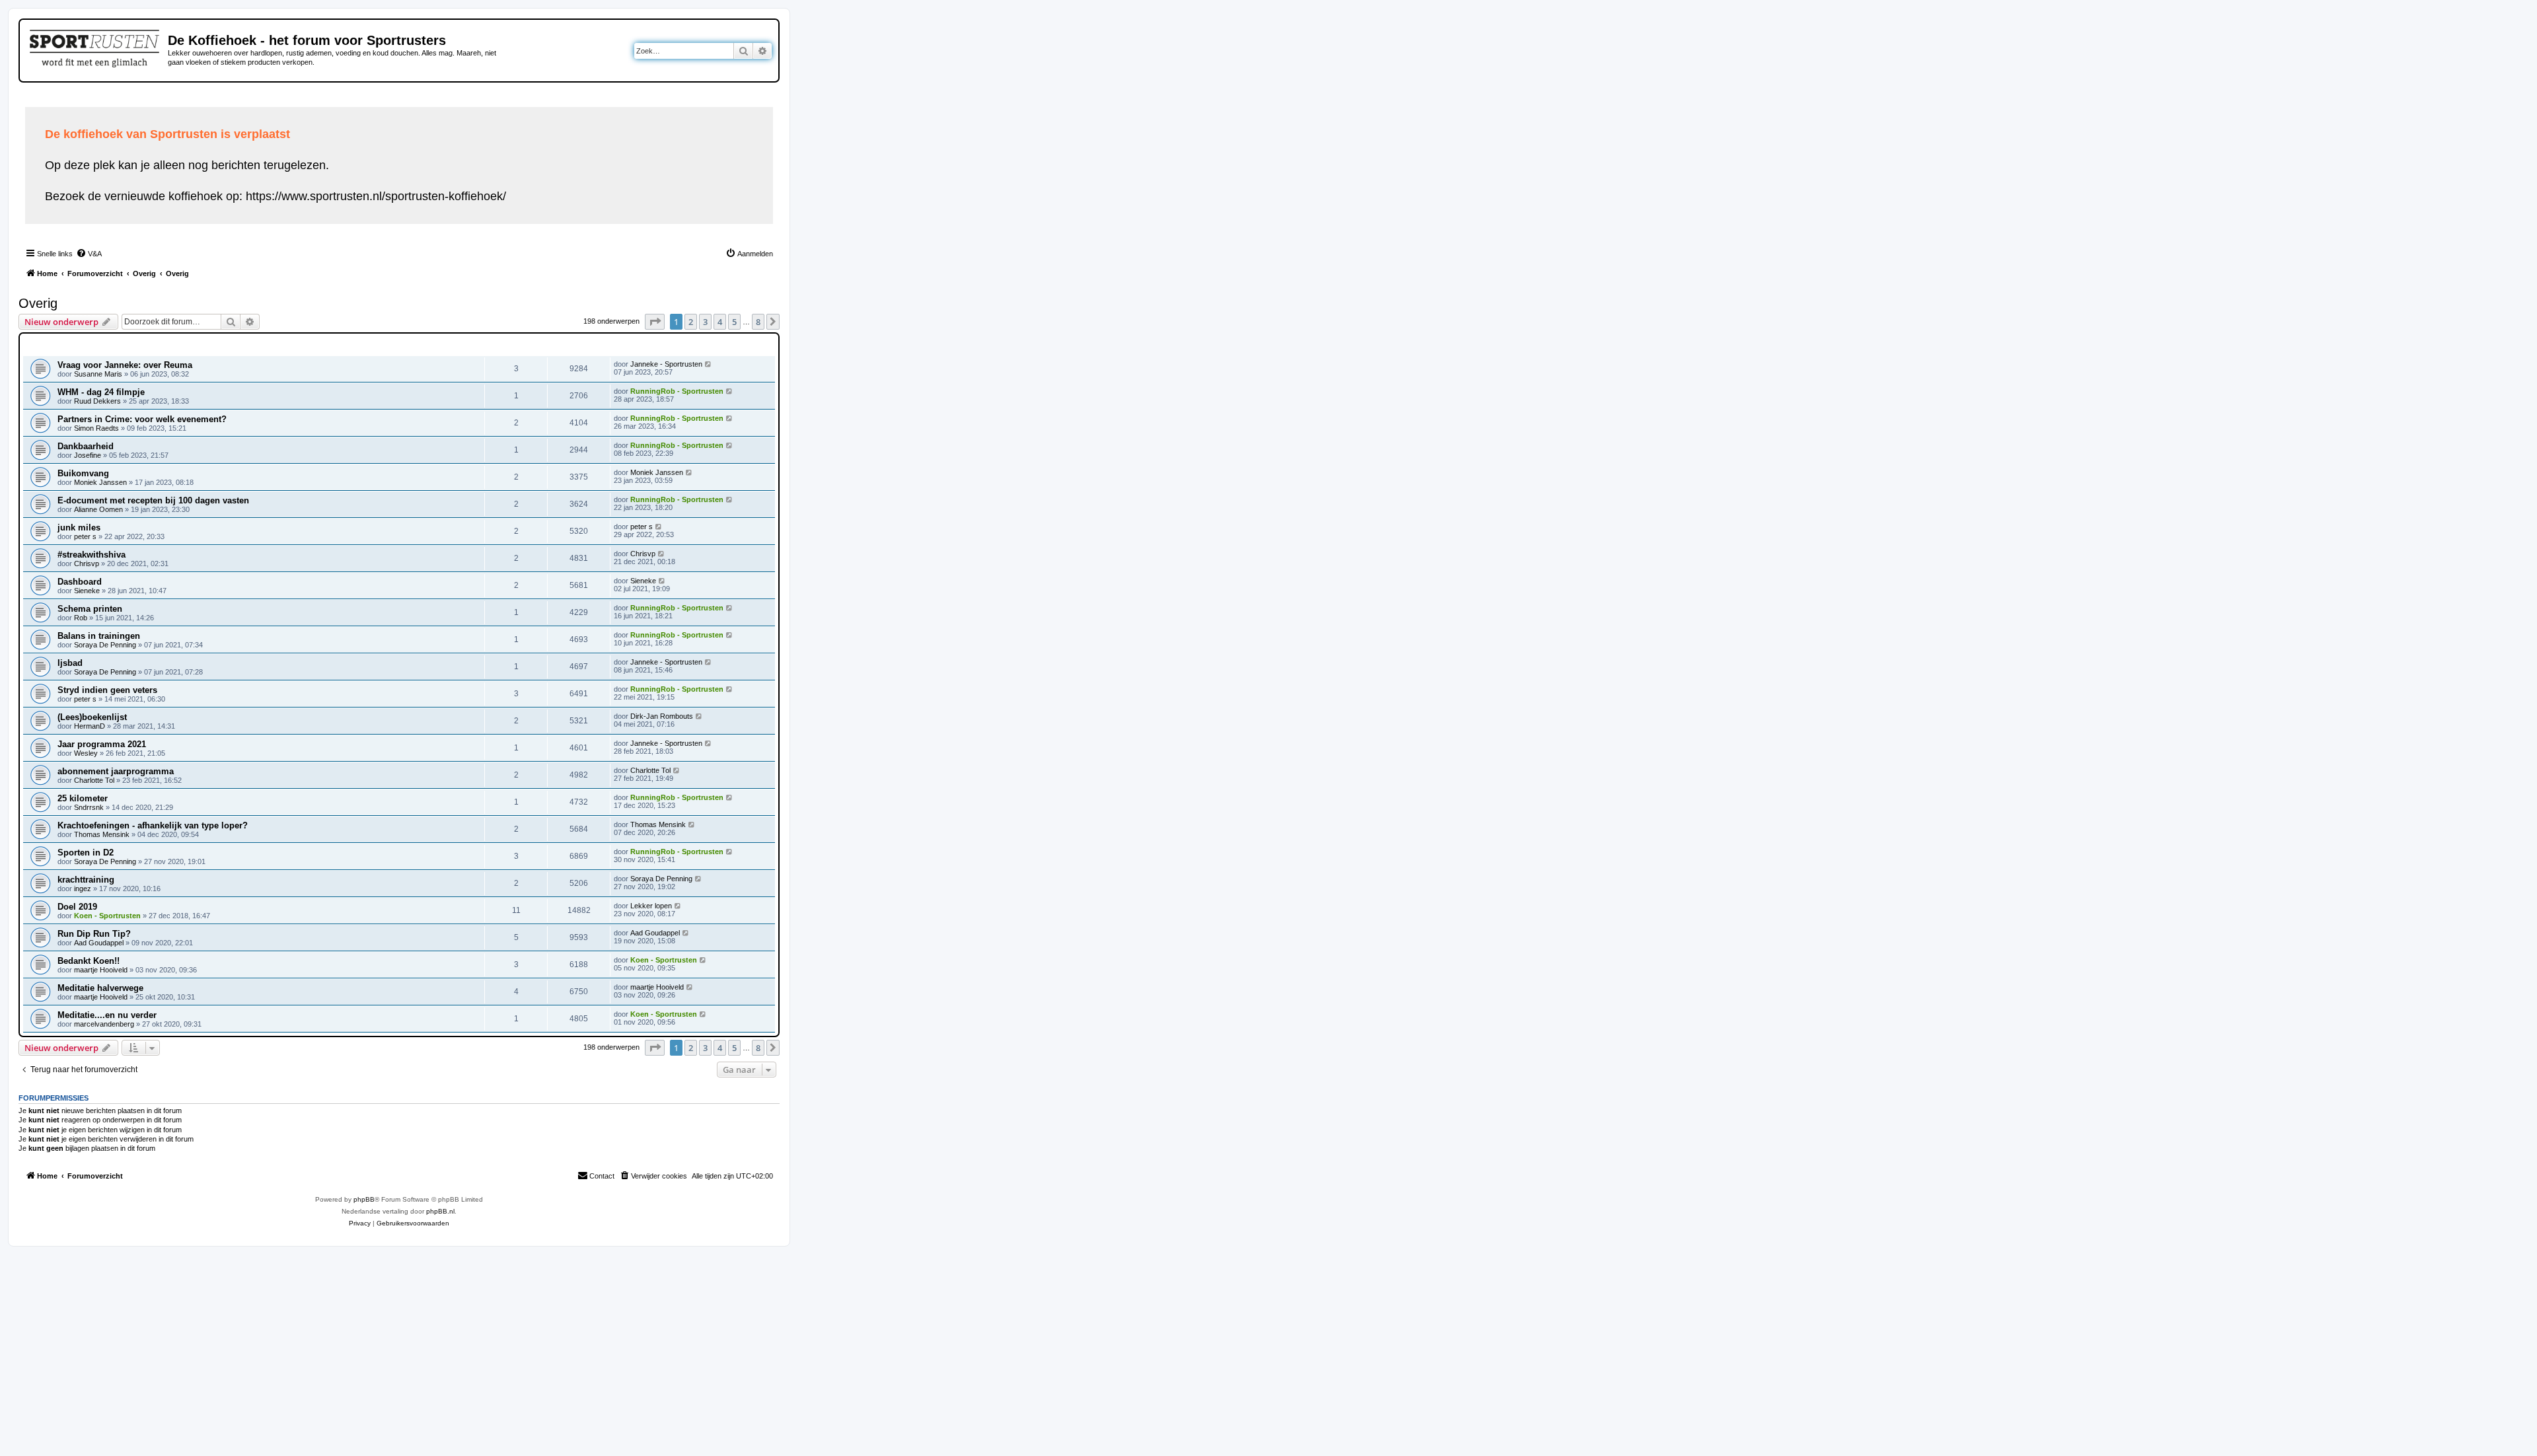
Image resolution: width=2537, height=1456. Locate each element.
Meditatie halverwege (100, 988)
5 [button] (734, 322)
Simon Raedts (96, 428)
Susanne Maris (98, 374)
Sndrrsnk (89, 807)
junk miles (79, 528)
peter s (85, 536)
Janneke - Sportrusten (666, 364)
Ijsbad (70, 663)
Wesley (86, 753)
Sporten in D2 (86, 853)
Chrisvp (87, 564)
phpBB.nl (440, 1211)
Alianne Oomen (98, 509)
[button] (655, 322)
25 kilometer (83, 798)
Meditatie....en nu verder (107, 1015)
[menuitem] (89, 254)
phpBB (364, 1199)
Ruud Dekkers (97, 401)
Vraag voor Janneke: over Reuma (125, 365)
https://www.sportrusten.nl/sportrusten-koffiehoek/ (376, 196)
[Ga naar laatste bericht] (709, 364)
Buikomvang (83, 473)
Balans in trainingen (99, 636)
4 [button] (720, 322)
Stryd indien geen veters (107, 690)
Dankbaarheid (86, 446)
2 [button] (691, 322)
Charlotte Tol (94, 780)
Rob (81, 618)
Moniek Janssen (100, 482)
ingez (83, 889)
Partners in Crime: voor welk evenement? (142, 419)
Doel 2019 (77, 907)
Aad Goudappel (99, 943)
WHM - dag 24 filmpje (101, 392)
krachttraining (86, 880)
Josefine (88, 455)
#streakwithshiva (92, 555)
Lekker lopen (651, 906)
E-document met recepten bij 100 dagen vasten (153, 500)
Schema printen (90, 609)
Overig (38, 303)
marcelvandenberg (104, 1024)
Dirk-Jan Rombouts (662, 716)
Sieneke (87, 591)
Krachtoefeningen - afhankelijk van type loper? (153, 825)
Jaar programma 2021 (102, 744)
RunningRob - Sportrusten (677, 391)
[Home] (95, 46)
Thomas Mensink (102, 834)
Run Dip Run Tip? (94, 934)
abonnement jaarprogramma (116, 771)
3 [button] (705, 322)
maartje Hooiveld (101, 970)
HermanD (90, 726)
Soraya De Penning (105, 645)
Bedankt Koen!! (89, 961)
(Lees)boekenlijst (92, 717)
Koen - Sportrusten (107, 916)
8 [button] (758, 322)
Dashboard (80, 582)
